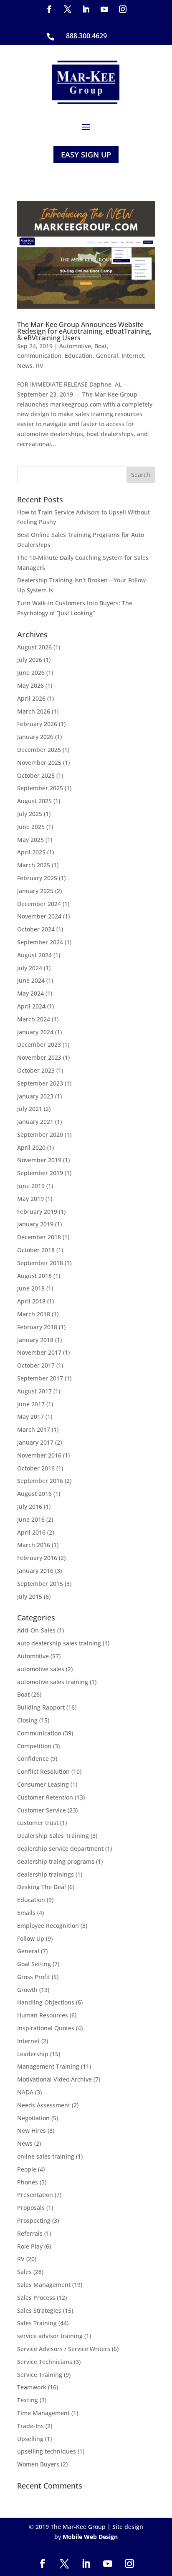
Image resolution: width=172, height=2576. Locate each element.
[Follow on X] (68, 9)
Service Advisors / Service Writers (64, 2349)
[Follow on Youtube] (104, 9)
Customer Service (42, 1810)
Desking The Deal (42, 1887)
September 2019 (40, 1173)
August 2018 (34, 1276)
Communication (39, 356)
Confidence (33, 1759)
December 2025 (39, 750)
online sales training (46, 2156)
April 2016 (31, 1532)
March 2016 (34, 1545)
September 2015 (40, 1584)
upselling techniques (47, 2451)
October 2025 (36, 775)
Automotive (75, 346)
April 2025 (31, 852)
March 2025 (34, 865)
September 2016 (40, 1481)
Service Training (40, 2375)
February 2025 (37, 878)
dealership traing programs (56, 1861)
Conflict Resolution (43, 1771)
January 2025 (35, 891)
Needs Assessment (44, 2105)
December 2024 (39, 904)
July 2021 (30, 1109)
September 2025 (40, 788)
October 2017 (36, 1365)
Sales (24, 2272)
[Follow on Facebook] (49, 9)
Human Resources (43, 2015)
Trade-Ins (30, 2426)
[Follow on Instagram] (123, 9)
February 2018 (37, 1327)
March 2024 (34, 1019)
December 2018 (39, 1237)
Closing (27, 1720)
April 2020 (31, 1147)
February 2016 (37, 1558)
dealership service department (60, 1848)
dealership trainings (46, 1874)
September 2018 (40, 1263)
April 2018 (31, 1301)
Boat (101, 346)
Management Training (48, 2066)
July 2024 (30, 968)
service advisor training (50, 2336)
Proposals (31, 2208)
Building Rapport (41, 1707)
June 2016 (31, 1519)
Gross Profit (34, 1977)
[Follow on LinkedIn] (86, 9)
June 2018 (31, 1288)
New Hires (32, 2130)
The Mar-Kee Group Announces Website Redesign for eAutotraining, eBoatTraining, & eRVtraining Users (84, 331)
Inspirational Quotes (46, 2028)
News (25, 366)
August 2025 (34, 801)
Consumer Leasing (43, 1784)
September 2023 (40, 1083)
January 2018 (35, 1340)
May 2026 (30, 685)
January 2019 (35, 1224)
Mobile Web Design (90, 2537)
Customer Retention (45, 1797)
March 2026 (34, 711)
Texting (28, 2400)
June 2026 (31, 673)
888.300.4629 (86, 36)
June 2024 (31, 980)
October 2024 (36, 929)
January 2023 (35, 1096)
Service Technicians (45, 2362)
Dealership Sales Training (53, 1836)
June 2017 (31, 1404)
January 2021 (35, 1122)
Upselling (30, 2439)
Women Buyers (38, 2464)
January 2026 (35, 737)
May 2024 (30, 993)
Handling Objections (46, 2002)
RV (40, 366)
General (107, 356)
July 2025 (30, 814)
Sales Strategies (39, 2310)
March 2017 (34, 1429)
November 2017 (39, 1352)
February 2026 (37, 724)
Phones (28, 2182)
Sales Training (37, 2323)
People (27, 2169)
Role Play (30, 2246)
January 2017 (35, 1442)
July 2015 (30, 1596)
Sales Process (36, 2298)
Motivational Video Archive (54, 2079)
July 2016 (30, 1506)
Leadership (33, 2054)
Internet (133, 356)
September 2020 (40, 1134)
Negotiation (33, 2118)
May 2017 (30, 1417)
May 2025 (30, 840)
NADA (25, 2092)
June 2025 (31, 827)
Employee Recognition (48, 1926)
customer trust (38, 1823)
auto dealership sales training (59, 1643)
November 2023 (39, 1057)
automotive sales (41, 1669)
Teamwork (32, 2387)
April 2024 (31, 1006)
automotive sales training (53, 1682)
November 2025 (39, 763)
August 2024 (34, 955)
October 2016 (36, 1468)
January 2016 (35, 1571)
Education (79, 356)
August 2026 (34, 647)
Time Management (43, 2413)
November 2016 (39, 1455)
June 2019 (31, 1186)
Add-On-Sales (36, 1630)
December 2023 (39, 1045)
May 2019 (30, 1199)
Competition (34, 1746)
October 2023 (36, 1070)
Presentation (35, 2195)
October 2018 (36, 1250)
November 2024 (39, 916)
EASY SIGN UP (86, 155)
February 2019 (37, 1212)
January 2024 (35, 1032)
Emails (26, 1913)
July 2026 (30, 660)
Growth (27, 1990)
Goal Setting (34, 1964)
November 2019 (39, 1160)
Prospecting (34, 2220)
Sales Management (44, 2285)
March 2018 (34, 1314)
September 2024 (40, 942)
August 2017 (34, 1391)
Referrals (30, 2233)
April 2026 (31, 698)
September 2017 (40, 1378)
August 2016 (34, 1494)
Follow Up (31, 1938)
